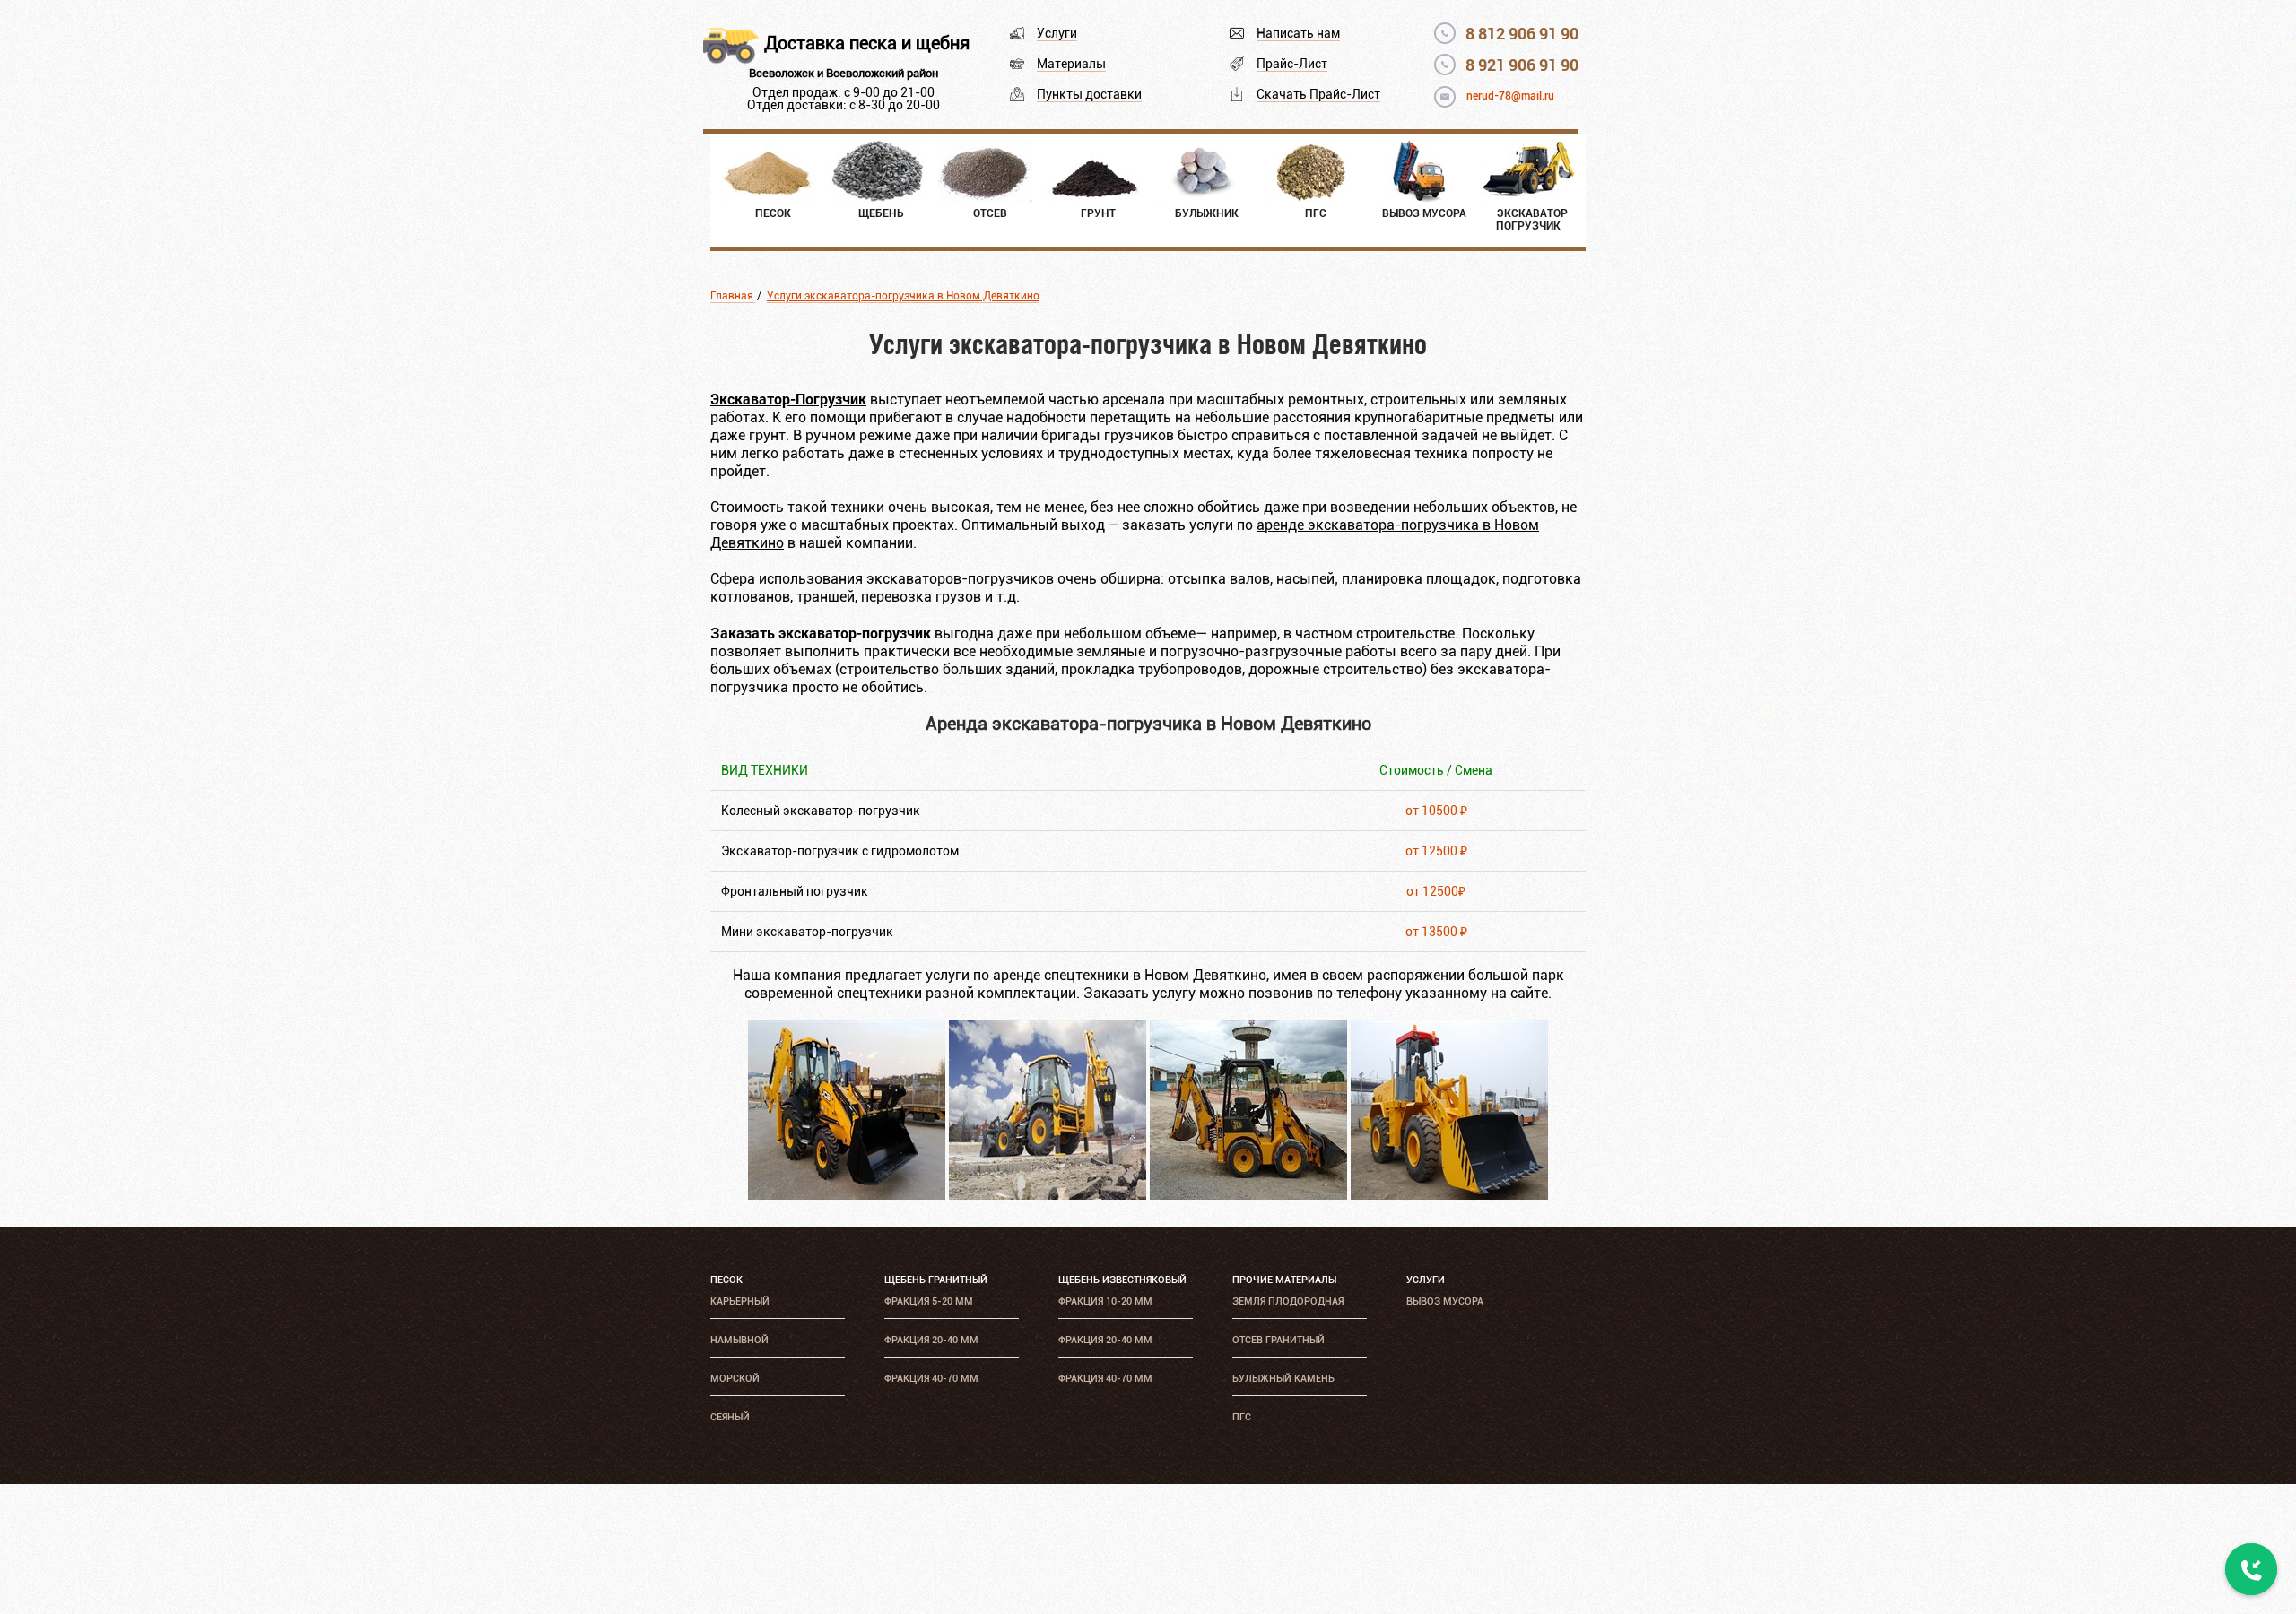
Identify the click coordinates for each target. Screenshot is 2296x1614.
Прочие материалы (1284, 1280)
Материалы (1071, 64)
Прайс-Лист (1292, 64)
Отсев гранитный (1278, 1340)
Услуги (1057, 33)
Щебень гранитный (936, 1280)
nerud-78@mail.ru (1510, 96)
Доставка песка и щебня (867, 43)
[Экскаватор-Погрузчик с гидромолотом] (1048, 1195)
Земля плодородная (1288, 1302)
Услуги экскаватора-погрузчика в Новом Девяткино (903, 296)
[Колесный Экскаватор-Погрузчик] (847, 1195)
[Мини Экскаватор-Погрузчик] (1248, 1195)
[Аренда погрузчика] (1449, 1195)
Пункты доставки (1089, 94)
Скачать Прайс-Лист (1318, 94)
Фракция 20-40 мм (931, 1340)
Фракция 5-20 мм (929, 1302)
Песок (726, 1280)
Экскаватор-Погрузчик (788, 399)
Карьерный (740, 1302)
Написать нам (1298, 33)
